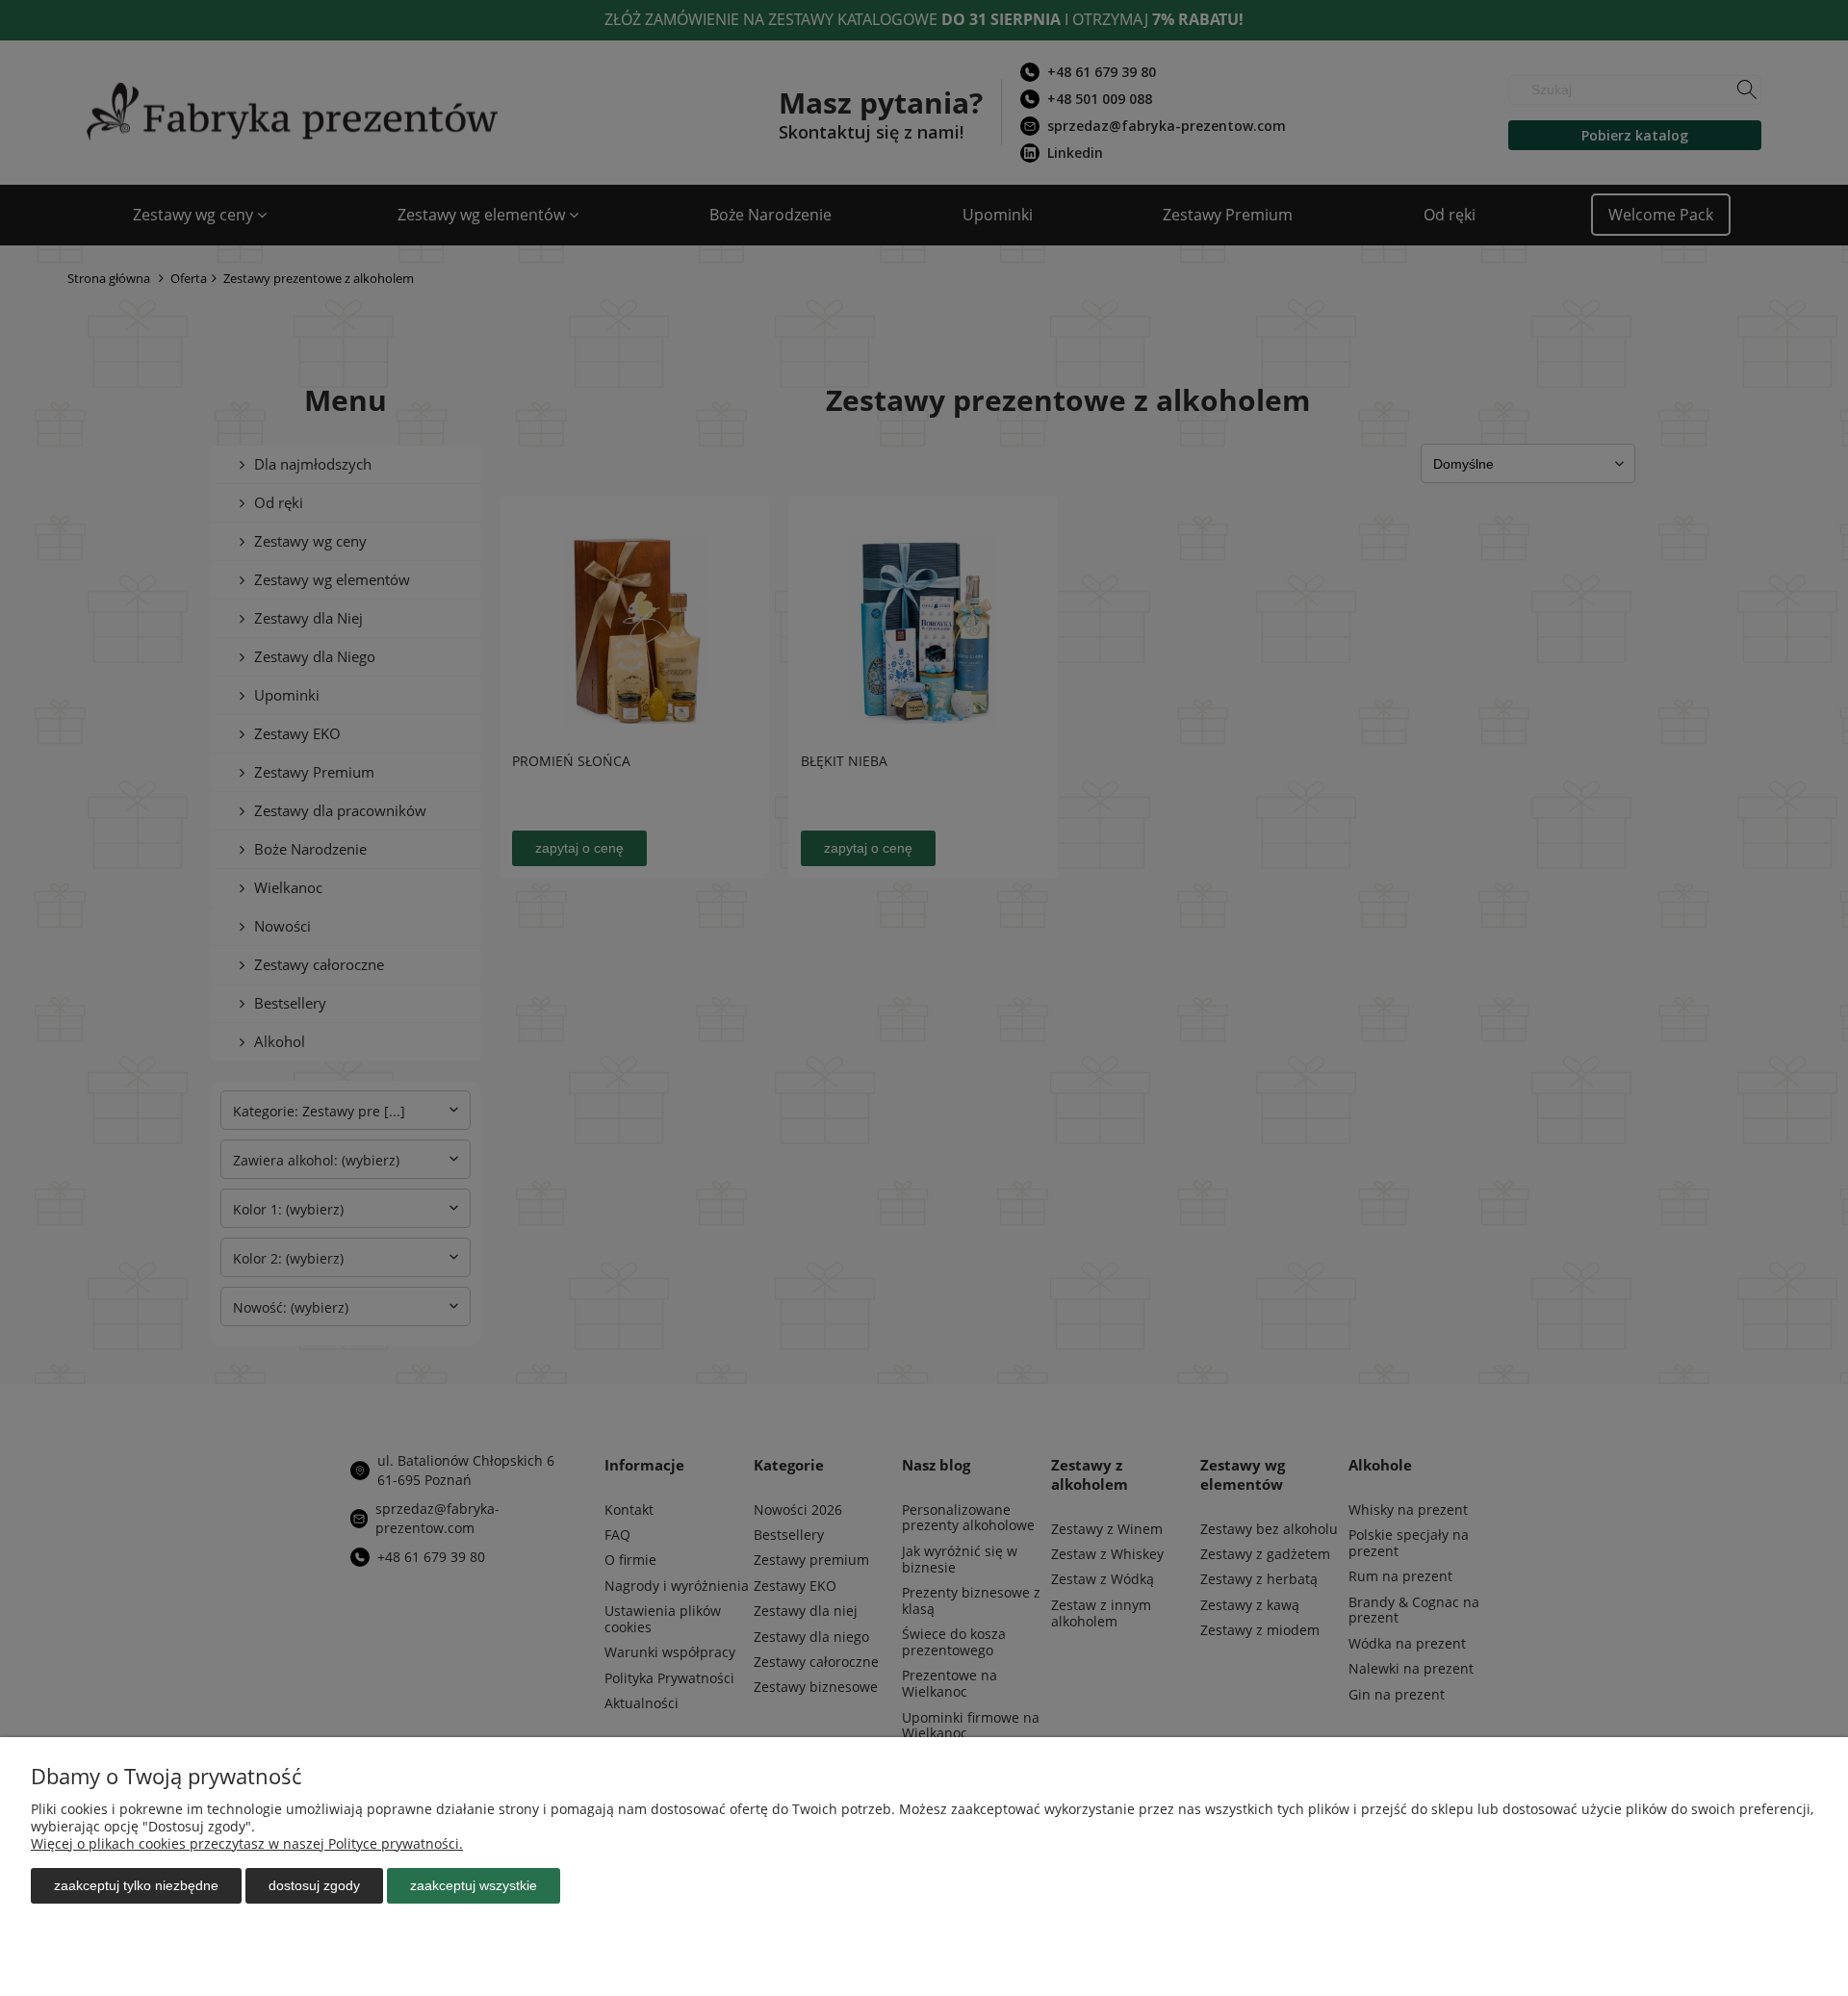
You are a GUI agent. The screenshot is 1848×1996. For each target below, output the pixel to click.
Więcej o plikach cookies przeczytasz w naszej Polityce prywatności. (247, 1843)
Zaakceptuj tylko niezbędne (136, 1885)
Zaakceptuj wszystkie (474, 1885)
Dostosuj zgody (314, 1885)
